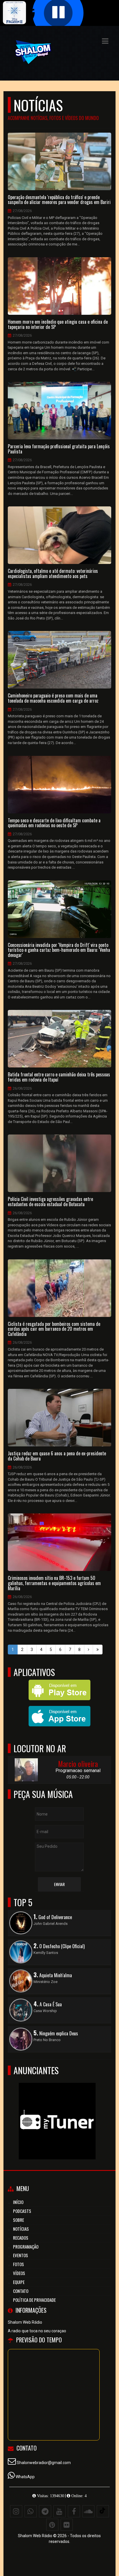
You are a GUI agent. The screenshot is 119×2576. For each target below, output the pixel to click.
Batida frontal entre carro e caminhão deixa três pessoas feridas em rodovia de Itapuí (59, 1077)
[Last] (98, 1650)
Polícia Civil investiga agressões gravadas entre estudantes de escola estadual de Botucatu (50, 1202)
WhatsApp (25, 2477)
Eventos (21, 2255)
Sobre (18, 2220)
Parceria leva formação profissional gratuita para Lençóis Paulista (59, 449)
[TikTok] (103, 2511)
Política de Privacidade (34, 2300)
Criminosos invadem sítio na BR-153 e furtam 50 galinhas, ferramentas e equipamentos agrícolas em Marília (54, 1583)
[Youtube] (59, 2511)
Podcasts (22, 2211)
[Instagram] (16, 2511)
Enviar (59, 1884)
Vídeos (19, 2273)
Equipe (19, 2282)
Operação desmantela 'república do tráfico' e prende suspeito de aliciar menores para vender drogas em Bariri (59, 200)
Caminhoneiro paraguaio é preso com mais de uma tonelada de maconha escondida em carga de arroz (53, 698)
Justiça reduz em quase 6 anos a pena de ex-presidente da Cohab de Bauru (57, 1456)
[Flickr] (67, 2525)
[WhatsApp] (31, 2511)
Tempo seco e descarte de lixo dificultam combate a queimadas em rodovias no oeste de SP (54, 823)
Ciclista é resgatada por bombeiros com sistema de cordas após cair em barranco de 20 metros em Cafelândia (54, 1329)
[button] (105, 41)
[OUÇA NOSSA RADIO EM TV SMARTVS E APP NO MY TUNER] (57, 2111)
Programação (26, 2247)
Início (18, 2202)
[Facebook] (74, 2511)
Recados (21, 2238)
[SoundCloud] (88, 2511)
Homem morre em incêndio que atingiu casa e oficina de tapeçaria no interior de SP (58, 324)
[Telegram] (45, 2511)
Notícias (21, 2229)
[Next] (89, 1650)
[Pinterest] (52, 2525)
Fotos (18, 2264)
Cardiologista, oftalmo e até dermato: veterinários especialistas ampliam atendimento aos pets (53, 574)
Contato (21, 2291)
